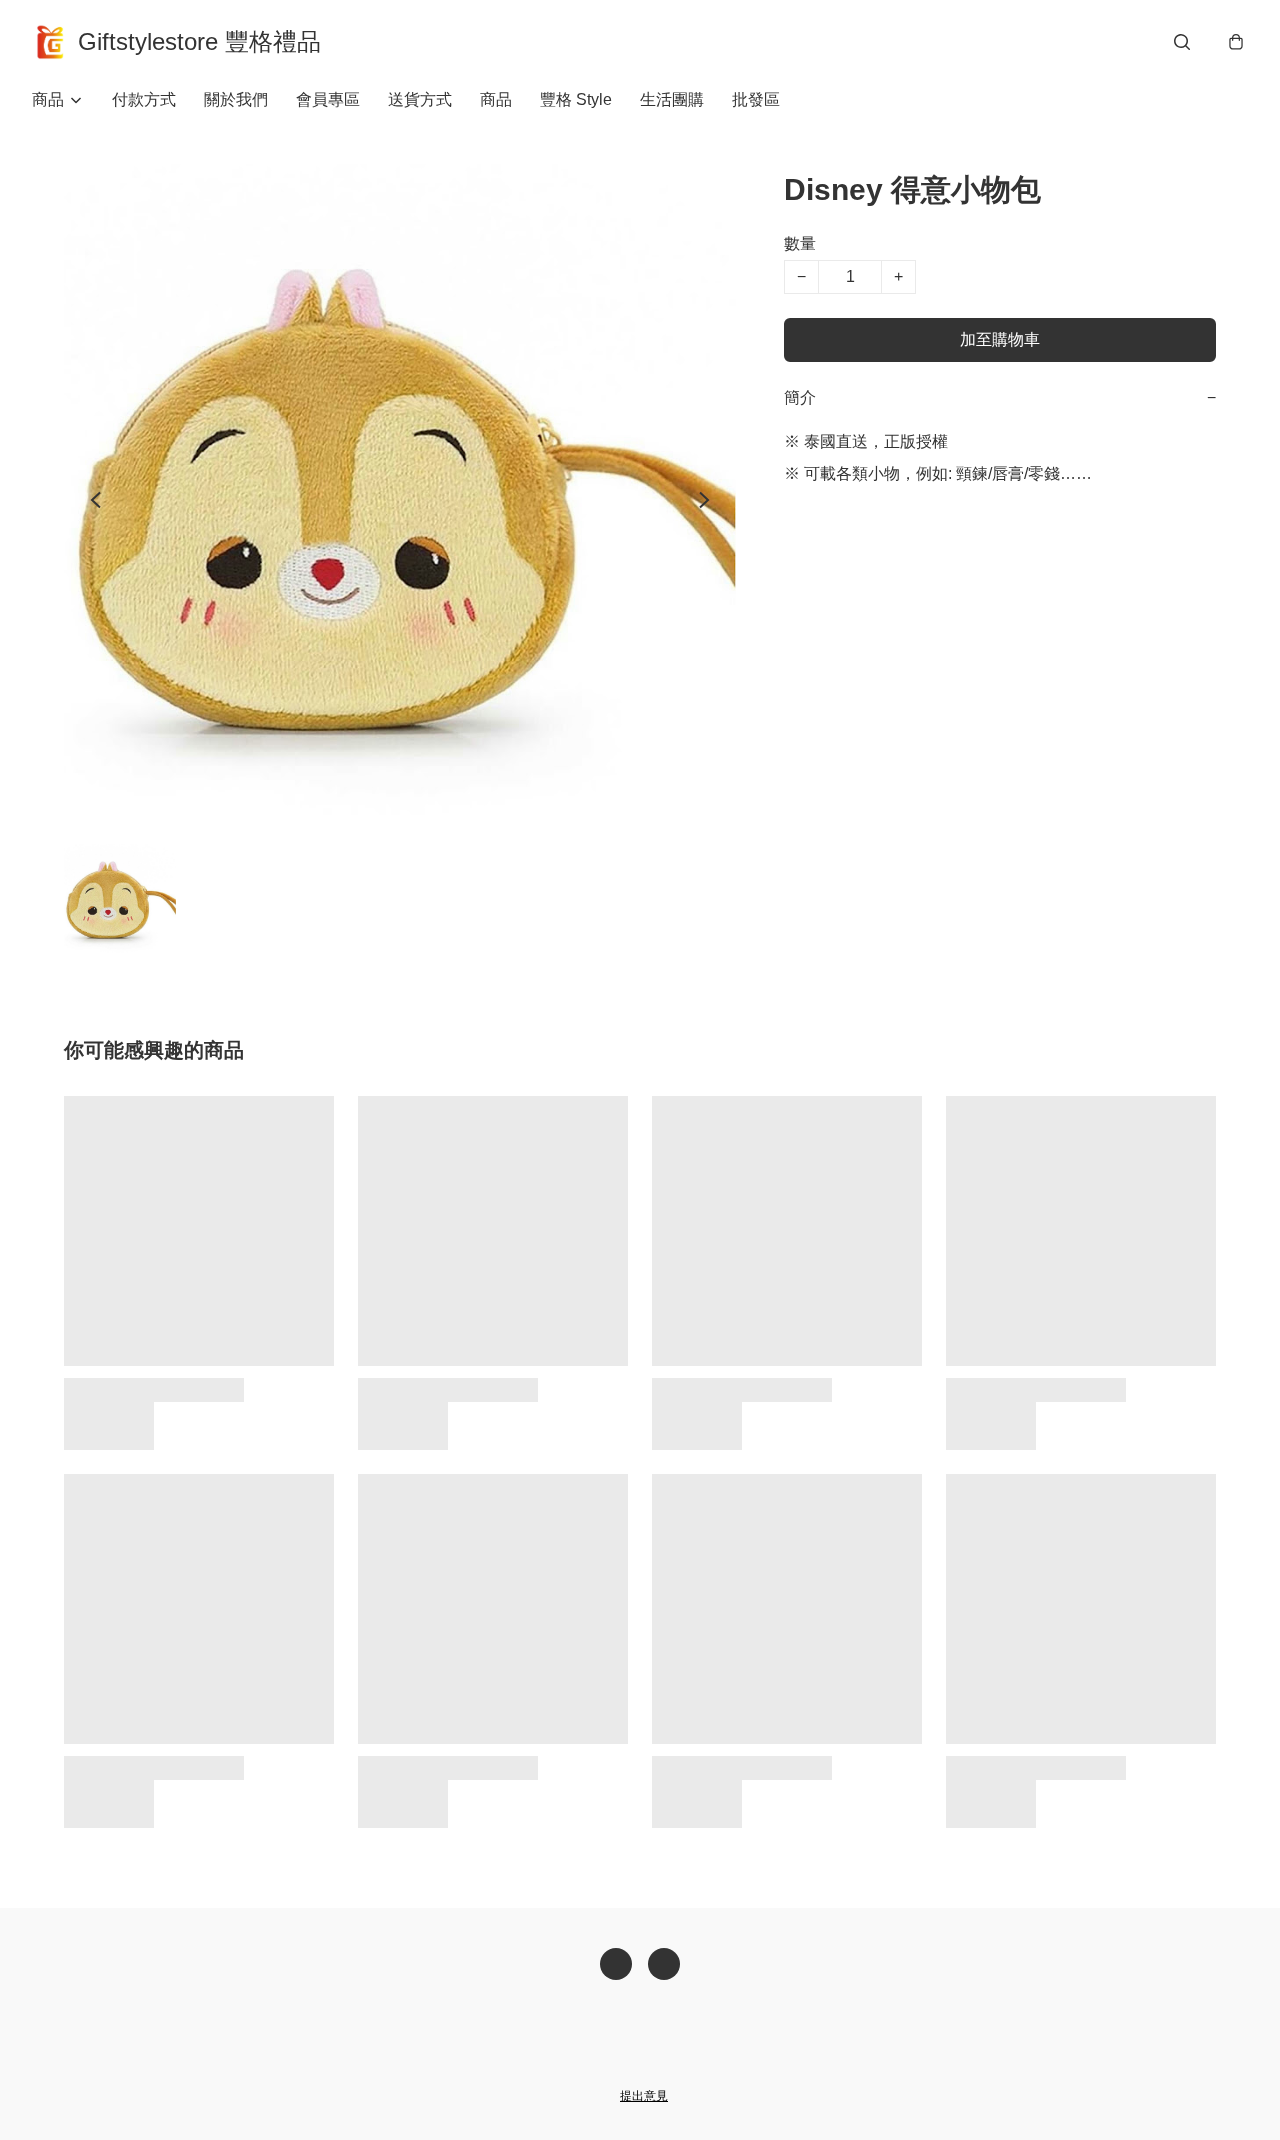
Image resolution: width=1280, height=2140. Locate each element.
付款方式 (144, 99)
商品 (496, 99)
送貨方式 (420, 99)
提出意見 (644, 2096)
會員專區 (328, 99)
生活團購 (672, 99)
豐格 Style (576, 99)
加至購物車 (1000, 339)
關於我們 (236, 99)
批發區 (756, 99)
